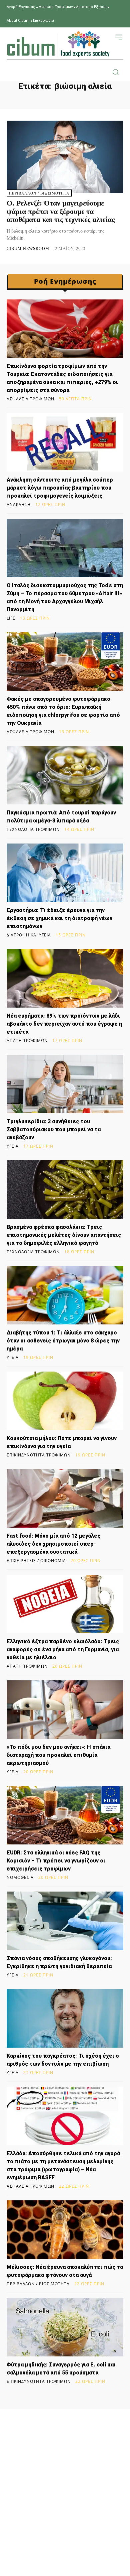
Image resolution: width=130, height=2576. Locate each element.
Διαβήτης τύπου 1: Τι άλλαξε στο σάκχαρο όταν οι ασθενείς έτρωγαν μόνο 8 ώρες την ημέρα (63, 1341)
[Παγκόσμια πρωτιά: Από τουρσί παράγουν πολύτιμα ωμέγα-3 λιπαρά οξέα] (65, 775)
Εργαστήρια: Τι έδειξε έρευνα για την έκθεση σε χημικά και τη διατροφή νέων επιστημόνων (59, 918)
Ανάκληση (19, 505)
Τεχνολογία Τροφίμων (33, 829)
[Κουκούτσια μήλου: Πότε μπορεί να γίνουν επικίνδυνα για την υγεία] (65, 1401)
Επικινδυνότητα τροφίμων (39, 1455)
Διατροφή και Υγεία (29, 935)
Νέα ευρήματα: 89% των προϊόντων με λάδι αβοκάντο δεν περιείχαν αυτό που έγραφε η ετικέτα (64, 1024)
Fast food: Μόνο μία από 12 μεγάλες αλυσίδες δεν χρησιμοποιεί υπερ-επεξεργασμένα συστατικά (53, 1544)
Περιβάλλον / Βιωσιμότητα (39, 193)
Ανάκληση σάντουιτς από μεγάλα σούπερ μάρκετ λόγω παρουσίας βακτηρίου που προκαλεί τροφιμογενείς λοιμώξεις (60, 488)
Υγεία (13, 1146)
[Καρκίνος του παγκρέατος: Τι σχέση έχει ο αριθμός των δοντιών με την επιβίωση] (65, 2018)
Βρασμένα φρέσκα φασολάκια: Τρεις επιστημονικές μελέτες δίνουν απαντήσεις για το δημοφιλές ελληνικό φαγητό (64, 1235)
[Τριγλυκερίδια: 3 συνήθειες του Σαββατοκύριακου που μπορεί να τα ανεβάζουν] (65, 1084)
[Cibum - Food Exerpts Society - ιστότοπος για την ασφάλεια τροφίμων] (58, 44)
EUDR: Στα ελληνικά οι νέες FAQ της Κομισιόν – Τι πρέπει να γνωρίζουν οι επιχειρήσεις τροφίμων (56, 1861)
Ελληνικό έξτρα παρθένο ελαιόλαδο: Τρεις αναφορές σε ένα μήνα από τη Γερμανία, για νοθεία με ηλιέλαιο (63, 1649)
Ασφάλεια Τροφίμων (30, 399)
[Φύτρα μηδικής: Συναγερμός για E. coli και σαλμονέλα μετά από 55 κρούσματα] (65, 2327)
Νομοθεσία (20, 1878)
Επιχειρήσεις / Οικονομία (36, 1561)
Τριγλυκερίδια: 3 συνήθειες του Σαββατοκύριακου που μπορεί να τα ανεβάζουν (54, 1129)
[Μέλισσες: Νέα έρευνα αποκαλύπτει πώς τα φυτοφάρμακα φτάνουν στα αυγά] (65, 2230)
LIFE (11, 618)
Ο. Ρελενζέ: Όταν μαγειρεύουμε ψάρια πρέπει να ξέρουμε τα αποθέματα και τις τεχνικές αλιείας (61, 211)
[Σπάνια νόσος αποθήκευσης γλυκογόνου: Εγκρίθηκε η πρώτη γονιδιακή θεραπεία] (65, 1921)
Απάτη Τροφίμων (27, 1041)
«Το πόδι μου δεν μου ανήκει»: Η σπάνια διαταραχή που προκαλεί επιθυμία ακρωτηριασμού (58, 1755)
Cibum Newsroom (28, 249)
